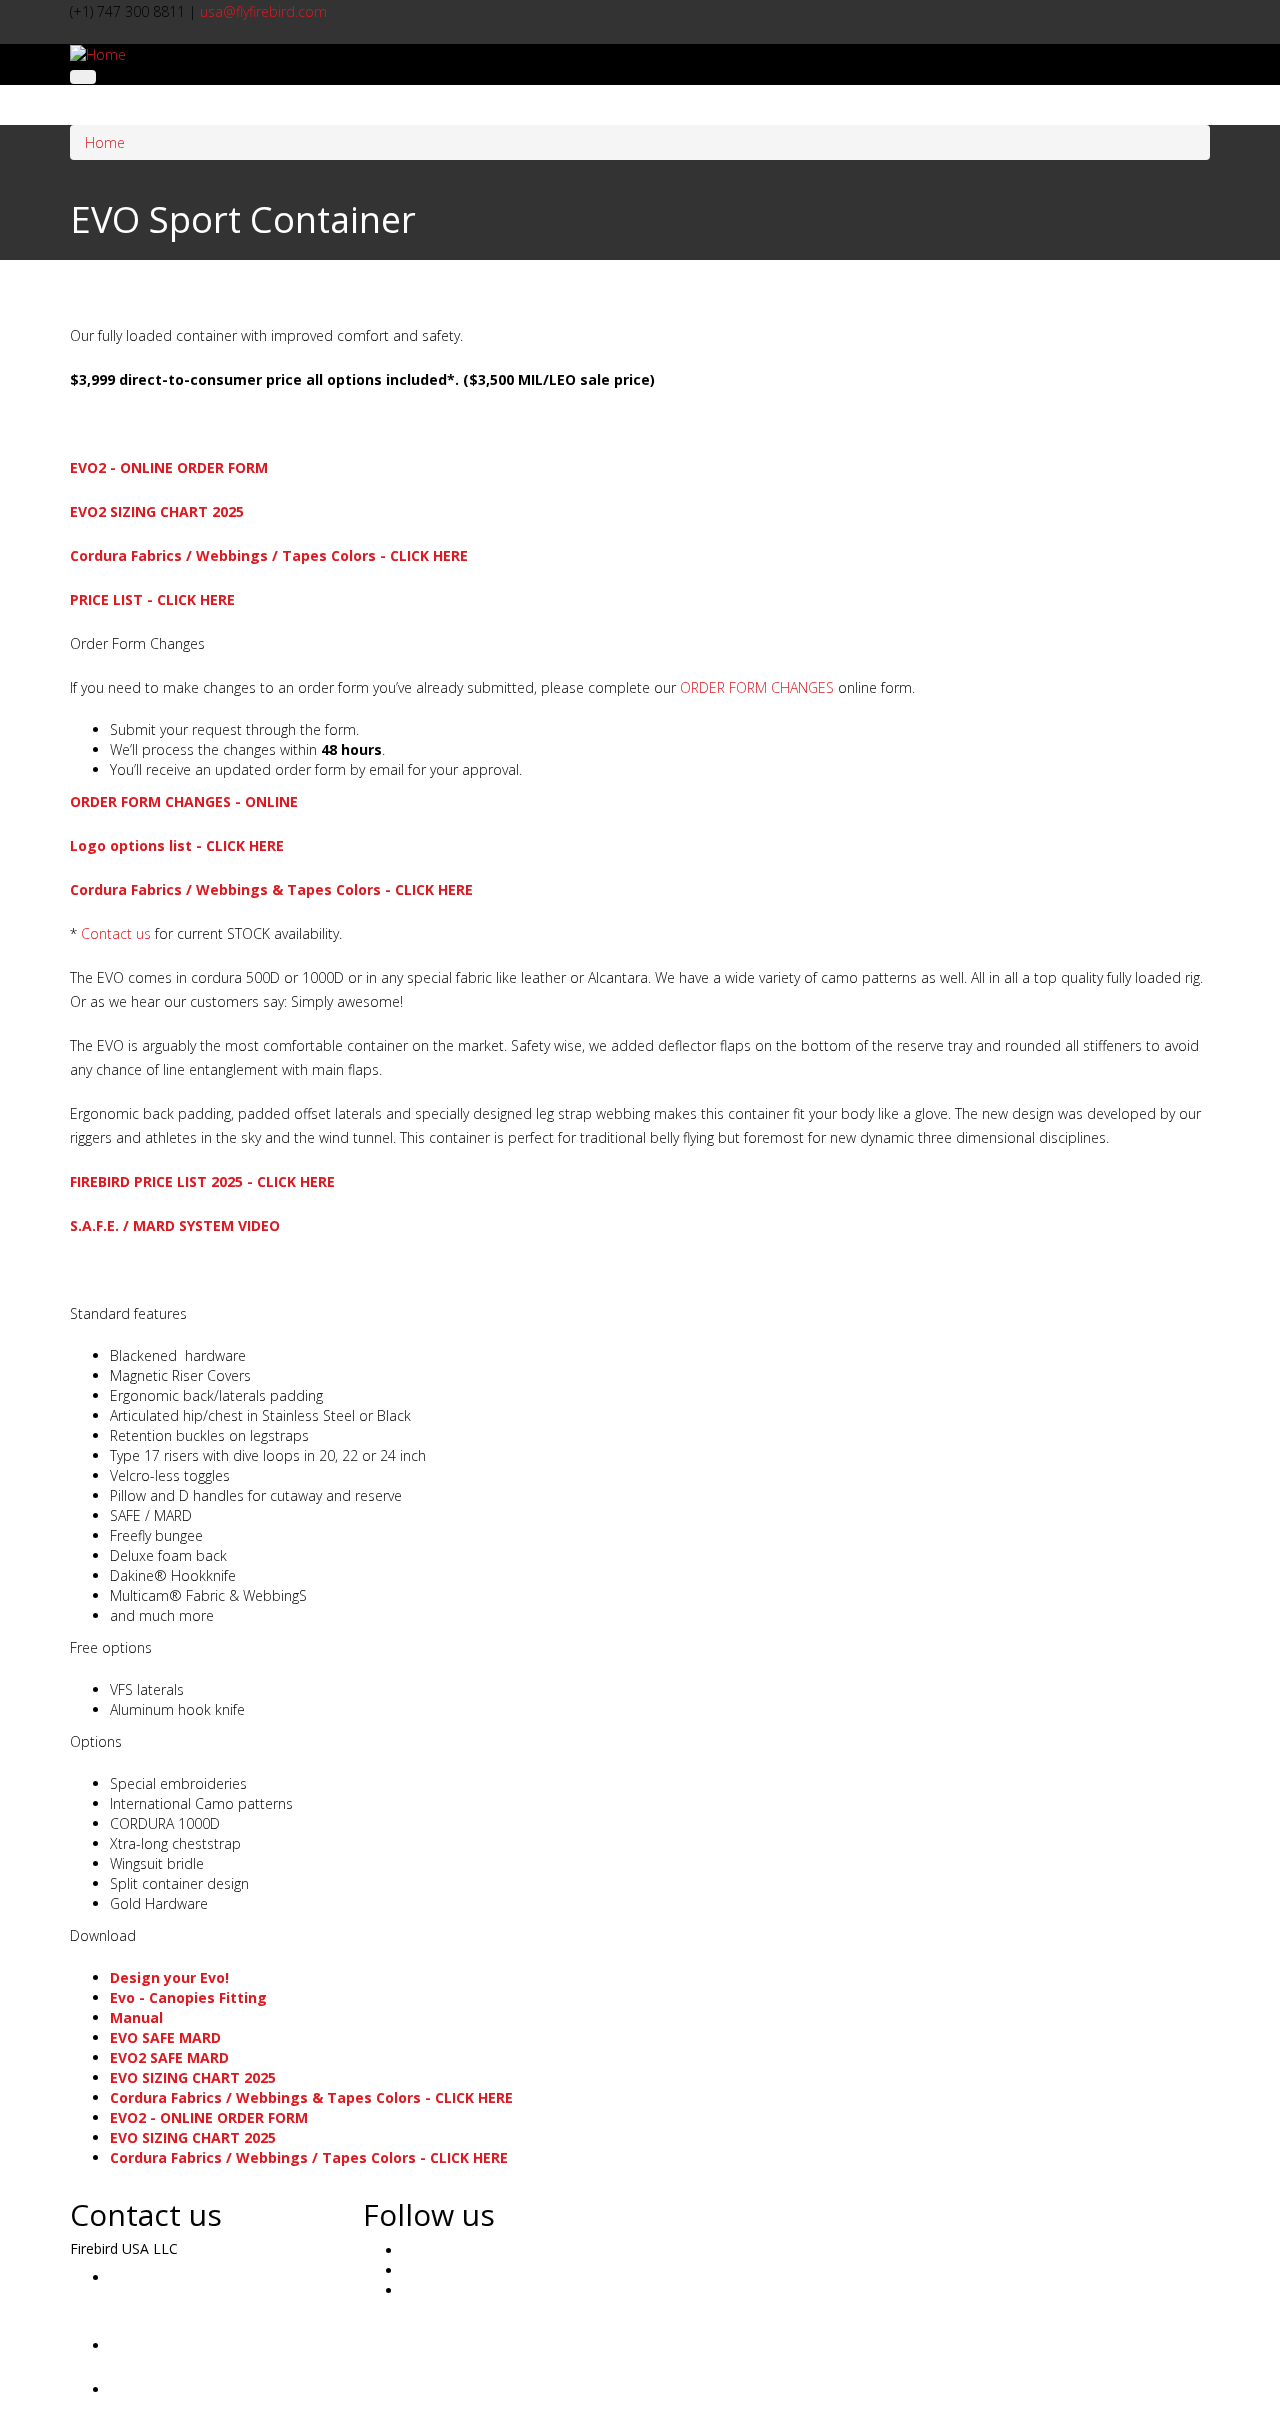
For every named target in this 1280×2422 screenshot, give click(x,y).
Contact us (116, 933)
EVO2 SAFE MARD (169, 2057)
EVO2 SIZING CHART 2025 (157, 511)
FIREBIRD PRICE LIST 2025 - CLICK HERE (202, 1181)
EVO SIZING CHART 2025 (193, 2077)
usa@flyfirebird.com (263, 11)
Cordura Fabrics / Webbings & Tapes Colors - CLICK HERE (271, 889)
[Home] (98, 53)
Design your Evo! (169, 1977)
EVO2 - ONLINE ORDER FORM (169, 467)
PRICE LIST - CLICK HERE (152, 599)
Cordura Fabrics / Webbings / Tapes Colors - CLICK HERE (269, 555)
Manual (136, 2017)
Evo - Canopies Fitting (188, 1997)
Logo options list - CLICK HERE (177, 845)
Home (105, 142)
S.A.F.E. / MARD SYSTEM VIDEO (175, 1225)
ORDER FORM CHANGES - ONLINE (184, 801)
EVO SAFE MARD (165, 2037)
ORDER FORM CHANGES (757, 687)
